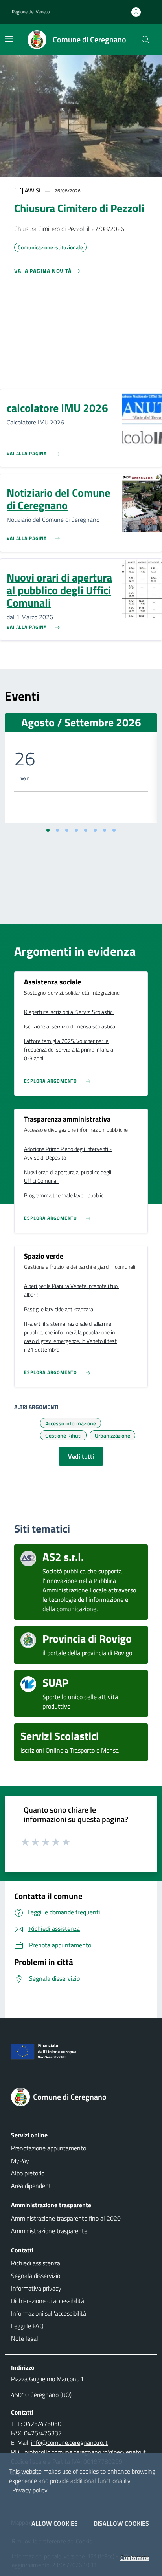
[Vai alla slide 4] (76, 830)
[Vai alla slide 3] (67, 830)
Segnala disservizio (36, 2276)
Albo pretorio (28, 2173)
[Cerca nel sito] (145, 40)
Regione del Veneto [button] (31, 12)
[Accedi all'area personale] (139, 12)
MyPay (20, 2161)
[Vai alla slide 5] (86, 830)
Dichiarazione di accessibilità (48, 2301)
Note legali (25, 2338)
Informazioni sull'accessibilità (49, 2313)
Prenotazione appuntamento (49, 2148)
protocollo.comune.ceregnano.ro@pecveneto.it (85, 2452)
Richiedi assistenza (36, 2263)
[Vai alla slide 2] (57, 830)
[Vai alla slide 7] (105, 830)
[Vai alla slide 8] (114, 830)
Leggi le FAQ (27, 2326)
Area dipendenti (32, 2186)
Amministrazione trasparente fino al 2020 (66, 2218)
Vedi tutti (81, 1456)
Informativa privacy (36, 2288)
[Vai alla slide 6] (95, 830)
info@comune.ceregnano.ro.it (69, 2442)
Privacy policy (30, 2490)
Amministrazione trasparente (49, 2231)
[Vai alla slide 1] (48, 830)
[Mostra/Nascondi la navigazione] (9, 39)
